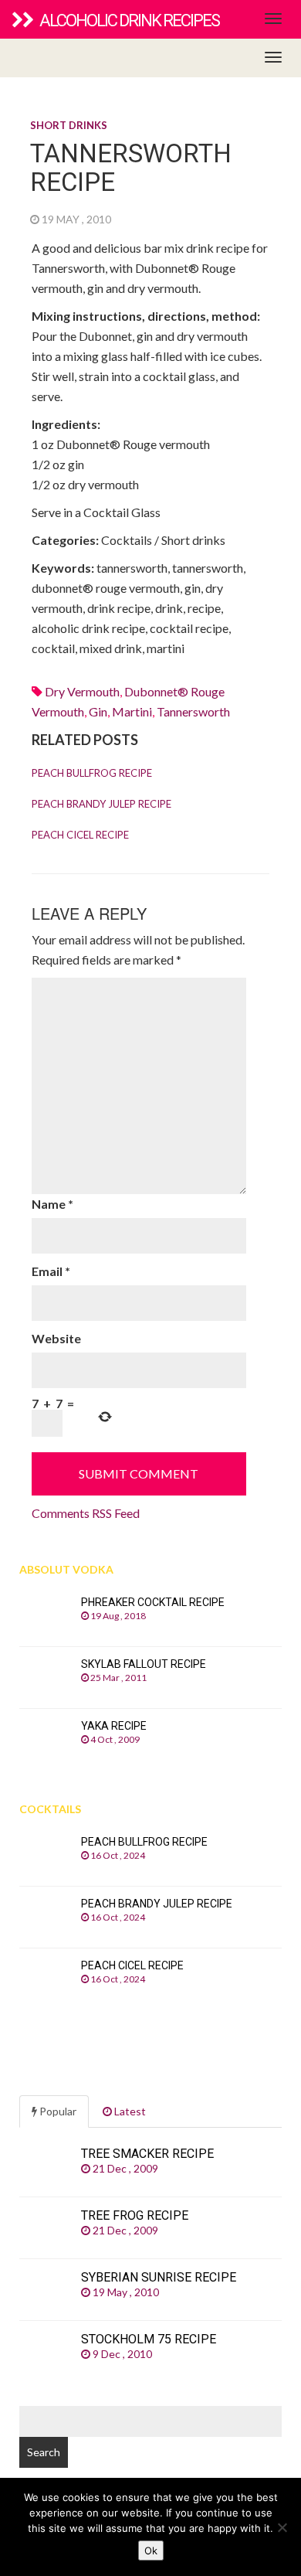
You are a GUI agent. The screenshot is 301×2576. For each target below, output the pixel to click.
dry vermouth (82, 691)
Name (52, 1204)
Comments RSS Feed (86, 1513)
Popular (57, 2111)
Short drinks (69, 125)
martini (132, 711)
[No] (282, 2527)
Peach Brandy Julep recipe (101, 804)
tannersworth (193, 711)
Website (56, 1338)
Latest (129, 2111)
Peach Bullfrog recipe (92, 773)
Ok (151, 2550)
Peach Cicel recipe (80, 835)
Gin (98, 711)
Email (51, 1271)
